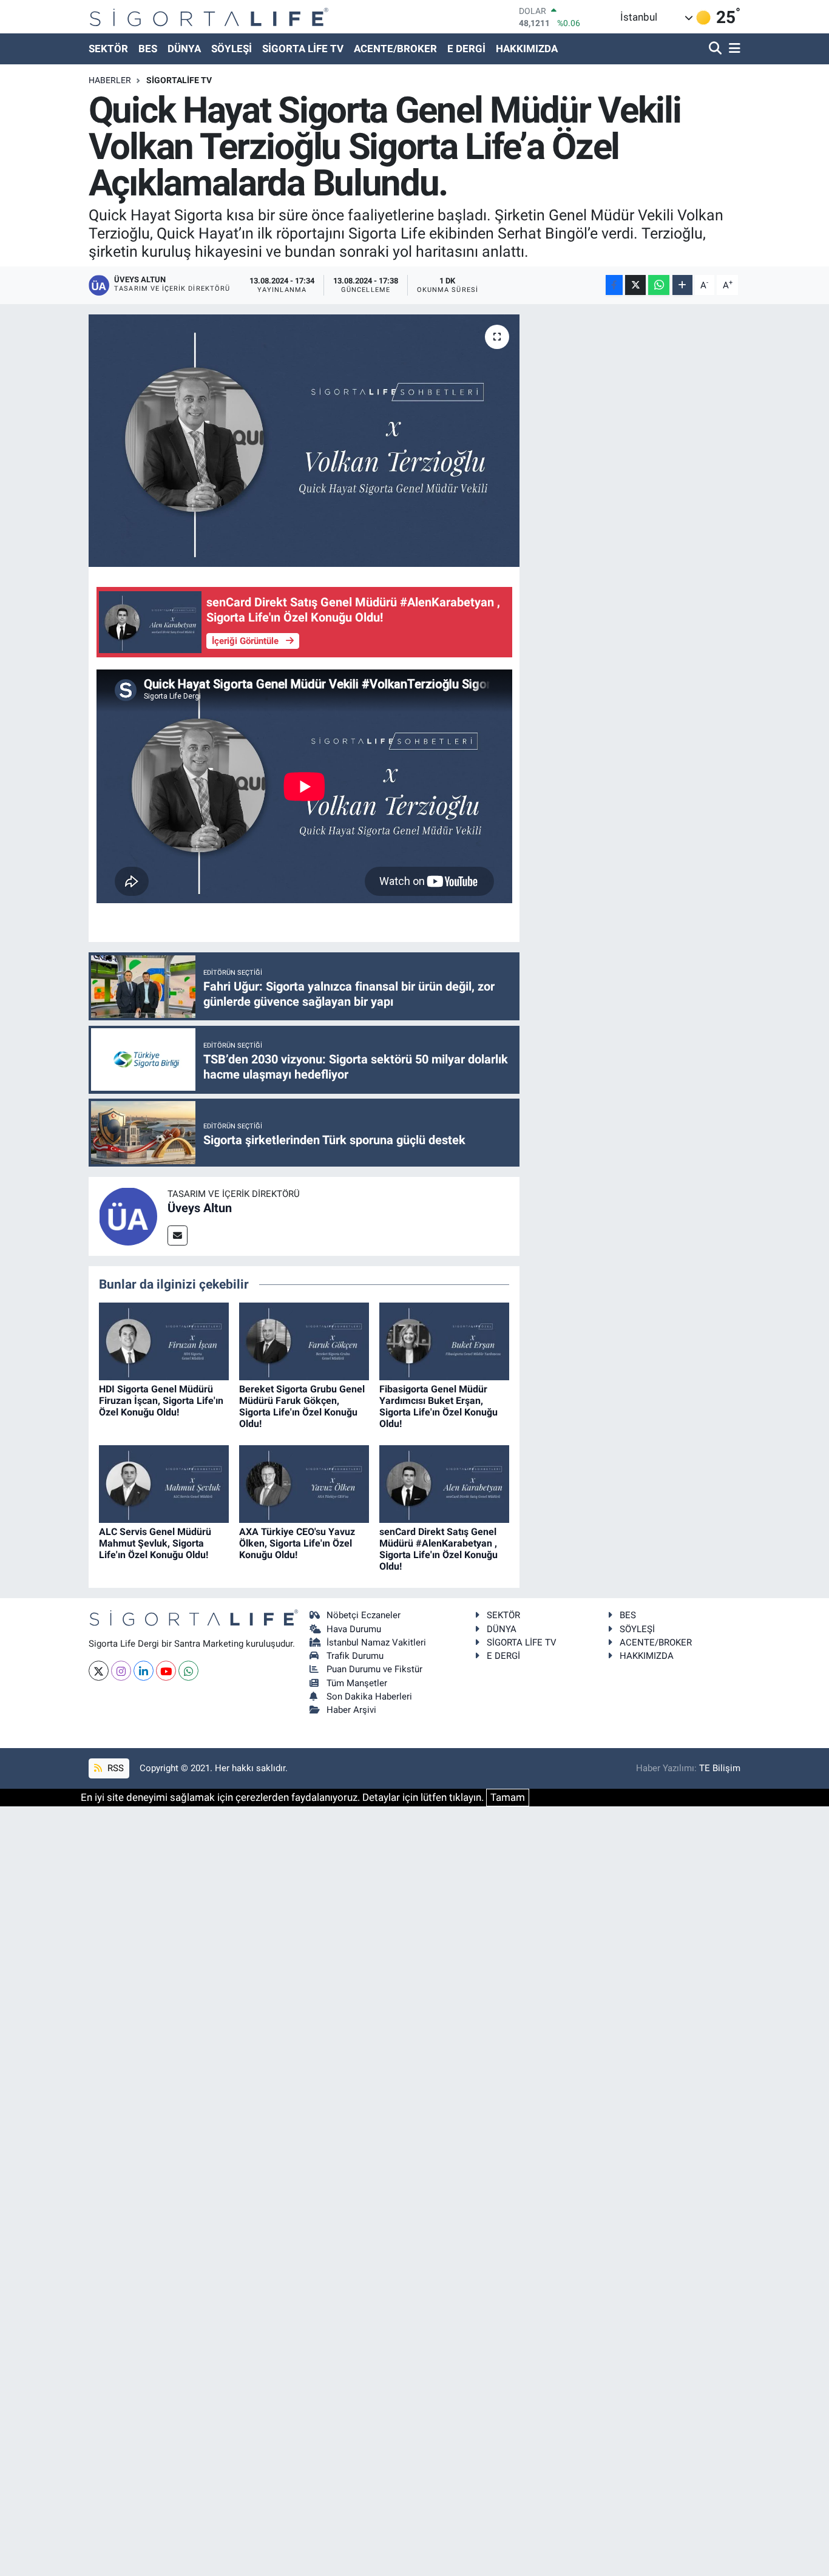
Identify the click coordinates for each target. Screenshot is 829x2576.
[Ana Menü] (733, 49)
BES (148, 49)
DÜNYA (184, 49)
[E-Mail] (178, 1235)
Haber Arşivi (351, 1710)
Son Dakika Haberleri (369, 1696)
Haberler (110, 80)
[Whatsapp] (188, 1671)
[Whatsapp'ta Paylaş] (659, 285)
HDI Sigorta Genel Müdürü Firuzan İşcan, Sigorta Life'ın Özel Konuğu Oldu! (161, 1401)
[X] (99, 1671)
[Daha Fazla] (682, 285)
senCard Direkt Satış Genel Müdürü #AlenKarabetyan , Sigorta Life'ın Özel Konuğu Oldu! (438, 1549)
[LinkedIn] (144, 1671)
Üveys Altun (200, 1208)
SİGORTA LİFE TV (303, 49)
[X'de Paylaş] (635, 285)
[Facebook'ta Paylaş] (614, 285)
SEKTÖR (108, 49)
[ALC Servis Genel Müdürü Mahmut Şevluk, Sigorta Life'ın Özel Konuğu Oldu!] (164, 1483)
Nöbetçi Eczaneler (364, 1615)
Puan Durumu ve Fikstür (374, 1669)
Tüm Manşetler (357, 1683)
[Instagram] (121, 1671)
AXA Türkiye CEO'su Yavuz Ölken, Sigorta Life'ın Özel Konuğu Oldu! (297, 1543)
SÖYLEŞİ (232, 49)
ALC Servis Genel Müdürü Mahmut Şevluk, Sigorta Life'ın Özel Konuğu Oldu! (155, 1543)
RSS (114, 1768)
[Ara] (716, 49)
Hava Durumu (354, 1629)
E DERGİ (466, 49)
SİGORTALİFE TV (179, 80)
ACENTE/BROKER (395, 49)
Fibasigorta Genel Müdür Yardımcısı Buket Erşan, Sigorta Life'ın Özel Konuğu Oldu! (438, 1407)
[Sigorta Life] (209, 17)
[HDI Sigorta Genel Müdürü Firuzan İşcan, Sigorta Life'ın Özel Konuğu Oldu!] (164, 1341)
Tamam (508, 1797)
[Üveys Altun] (128, 1216)
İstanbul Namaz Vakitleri (376, 1642)
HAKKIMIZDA (527, 49)
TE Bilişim (720, 1768)
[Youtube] (166, 1671)
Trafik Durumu (355, 1656)
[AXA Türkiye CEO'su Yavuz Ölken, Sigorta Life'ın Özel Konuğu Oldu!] (304, 1483)
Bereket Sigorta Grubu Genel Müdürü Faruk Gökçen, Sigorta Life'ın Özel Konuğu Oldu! (302, 1407)
